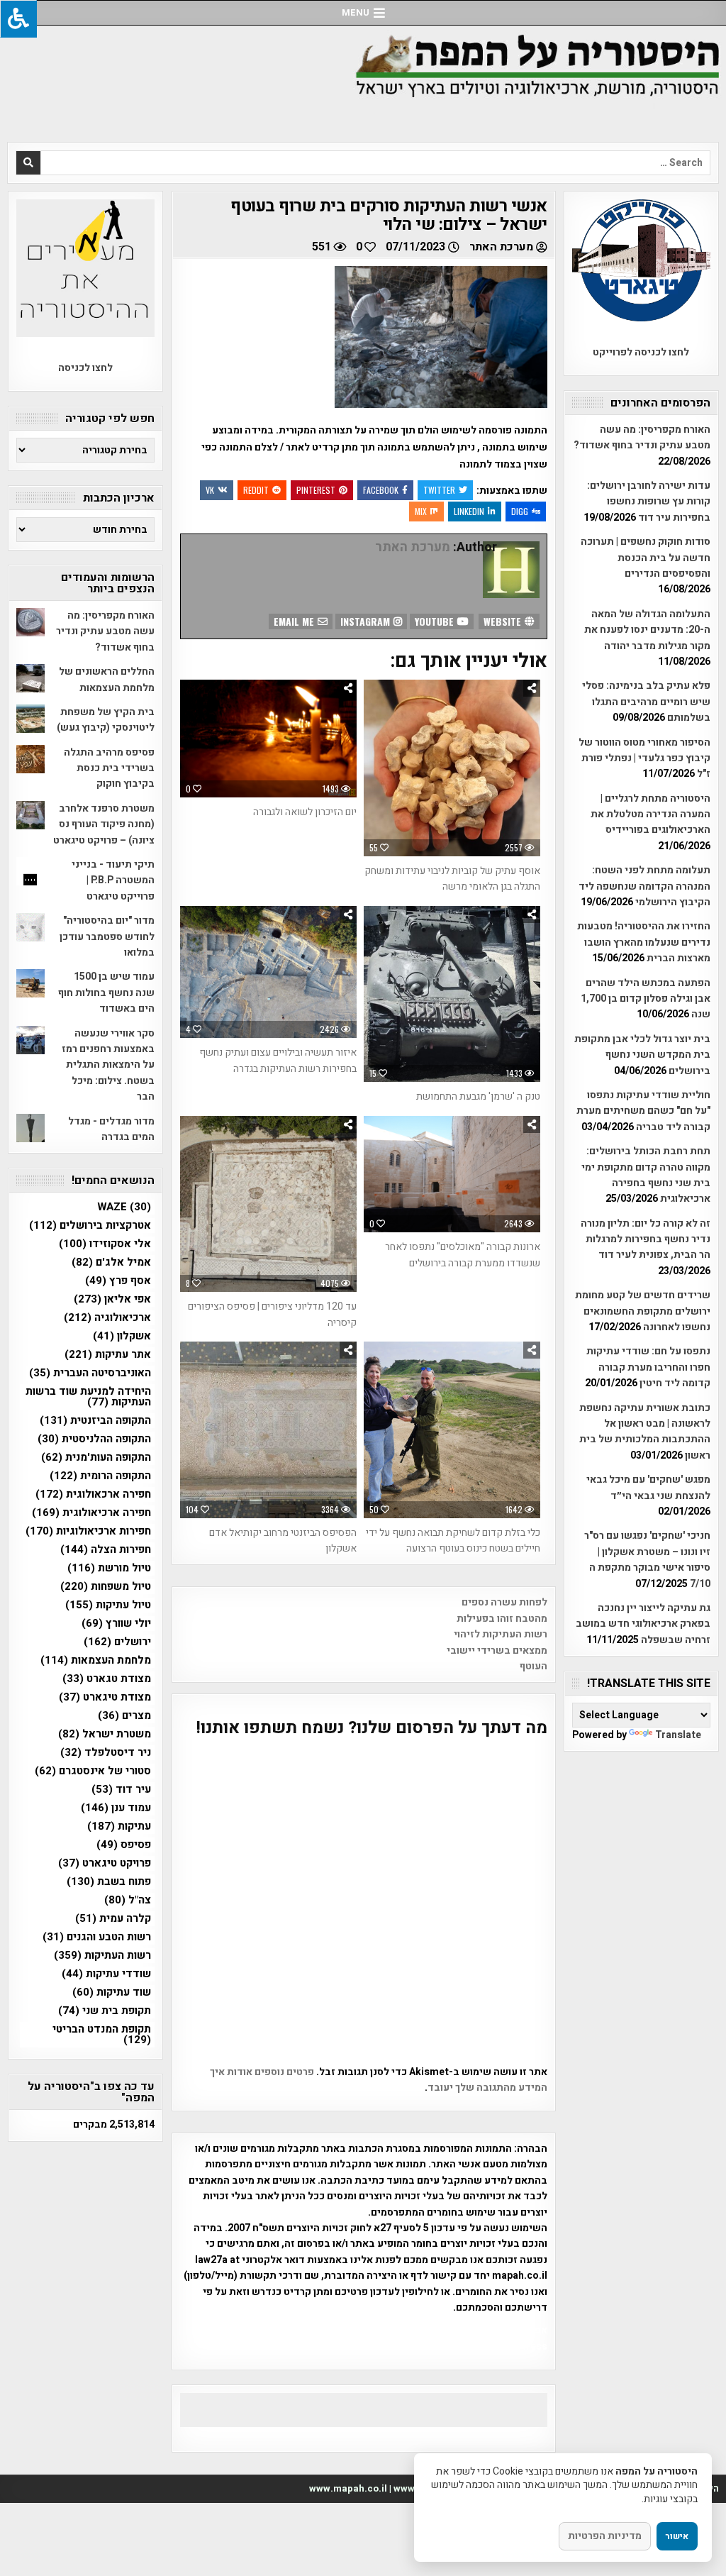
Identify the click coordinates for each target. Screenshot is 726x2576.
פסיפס (124, 1845)
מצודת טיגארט (105, 1697)
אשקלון (122, 1336)
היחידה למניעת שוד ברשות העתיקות (88, 1397)
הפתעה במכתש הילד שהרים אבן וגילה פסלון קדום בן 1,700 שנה (646, 999)
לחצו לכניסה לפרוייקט (641, 352)
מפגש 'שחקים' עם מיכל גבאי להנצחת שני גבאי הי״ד (648, 1487)
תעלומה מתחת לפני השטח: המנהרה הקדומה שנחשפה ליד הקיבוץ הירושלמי (644, 886)
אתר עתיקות (108, 1355)
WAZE (124, 1207)
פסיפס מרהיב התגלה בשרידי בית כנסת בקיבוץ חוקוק (109, 768)
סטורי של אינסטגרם (93, 1771)
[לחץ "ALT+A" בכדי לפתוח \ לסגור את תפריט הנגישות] (18, 19)
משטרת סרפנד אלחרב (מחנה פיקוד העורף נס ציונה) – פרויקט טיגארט (104, 824)
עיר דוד (121, 1790)
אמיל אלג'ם (111, 1262)
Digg (520, 511)
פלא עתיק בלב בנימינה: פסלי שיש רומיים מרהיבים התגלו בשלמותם (646, 702)
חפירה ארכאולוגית (93, 1494)
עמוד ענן (116, 1808)
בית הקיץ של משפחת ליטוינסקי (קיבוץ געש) (106, 720)
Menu (356, 12)
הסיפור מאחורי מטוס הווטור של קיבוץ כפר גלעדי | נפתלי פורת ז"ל (644, 758)
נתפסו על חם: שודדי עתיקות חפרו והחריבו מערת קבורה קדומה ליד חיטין (648, 1367)
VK (210, 490)
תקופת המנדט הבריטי (102, 2035)
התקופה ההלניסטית (94, 1439)
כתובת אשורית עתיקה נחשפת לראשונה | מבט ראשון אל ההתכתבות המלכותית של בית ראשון (645, 1432)
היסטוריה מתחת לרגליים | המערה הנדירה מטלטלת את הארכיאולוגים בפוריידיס (650, 814)
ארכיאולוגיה (107, 1318)
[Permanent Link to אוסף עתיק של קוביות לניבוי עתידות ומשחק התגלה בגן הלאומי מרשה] (452, 768)
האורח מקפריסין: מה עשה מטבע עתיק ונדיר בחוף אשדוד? (642, 437)
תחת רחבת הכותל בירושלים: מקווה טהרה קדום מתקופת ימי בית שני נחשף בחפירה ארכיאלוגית (646, 1175)
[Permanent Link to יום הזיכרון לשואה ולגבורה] (268, 739)
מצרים (124, 1716)
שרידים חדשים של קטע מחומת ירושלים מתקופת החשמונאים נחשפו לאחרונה (643, 1311)
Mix (421, 511)
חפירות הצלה (106, 1550)
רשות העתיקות (102, 1956)
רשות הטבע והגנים (97, 1937)
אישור (677, 2536)
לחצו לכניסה (85, 368)
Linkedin (469, 511)
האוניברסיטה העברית (90, 1373)
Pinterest (316, 490)
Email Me (295, 621)
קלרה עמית (113, 1919)
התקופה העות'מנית (96, 1458)
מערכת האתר (501, 247)
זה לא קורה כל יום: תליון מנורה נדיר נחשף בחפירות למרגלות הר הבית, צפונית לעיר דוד (646, 1239)
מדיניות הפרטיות (605, 2536)
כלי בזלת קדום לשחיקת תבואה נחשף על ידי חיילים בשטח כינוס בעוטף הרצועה (453, 1541)
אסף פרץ (118, 1281)
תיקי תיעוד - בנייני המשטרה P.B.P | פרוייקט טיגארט (113, 880)
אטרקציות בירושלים (90, 1226)
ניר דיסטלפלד (106, 1753)
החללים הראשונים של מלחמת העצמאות (107, 679)
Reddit (256, 490)
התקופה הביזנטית (95, 1421)
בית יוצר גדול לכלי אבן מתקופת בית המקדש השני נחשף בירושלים (642, 1055)
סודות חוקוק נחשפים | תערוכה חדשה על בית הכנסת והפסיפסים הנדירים (646, 558)
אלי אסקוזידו (105, 1244)
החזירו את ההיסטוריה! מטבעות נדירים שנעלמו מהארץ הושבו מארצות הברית (644, 942)
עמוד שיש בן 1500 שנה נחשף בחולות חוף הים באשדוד (106, 993)
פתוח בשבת (109, 1882)
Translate (678, 1735)
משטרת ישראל (105, 1734)
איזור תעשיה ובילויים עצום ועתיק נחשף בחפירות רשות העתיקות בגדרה (278, 1060)
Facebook (381, 490)
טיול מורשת (109, 1568)
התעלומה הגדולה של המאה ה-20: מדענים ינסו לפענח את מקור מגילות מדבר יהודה (647, 630)
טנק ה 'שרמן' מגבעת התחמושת (478, 1096)
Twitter (439, 490)
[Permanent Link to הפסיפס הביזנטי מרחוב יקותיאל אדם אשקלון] (268, 1430)
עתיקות (119, 1826)
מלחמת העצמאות (96, 1660)
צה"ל (128, 1900)
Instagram (367, 621)
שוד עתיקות (112, 1992)
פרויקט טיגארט (105, 1863)
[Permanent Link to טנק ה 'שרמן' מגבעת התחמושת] (452, 994)
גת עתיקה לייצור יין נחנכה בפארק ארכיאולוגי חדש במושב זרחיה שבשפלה (643, 1624)
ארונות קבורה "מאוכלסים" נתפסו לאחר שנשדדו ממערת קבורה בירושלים (463, 1255)
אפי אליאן (112, 1299)
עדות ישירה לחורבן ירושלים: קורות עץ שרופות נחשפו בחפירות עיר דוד (649, 502)
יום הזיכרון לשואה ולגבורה (305, 812)
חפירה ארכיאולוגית (91, 1513)
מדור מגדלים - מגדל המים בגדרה (111, 1129)
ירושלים (117, 1642)
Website (504, 621)
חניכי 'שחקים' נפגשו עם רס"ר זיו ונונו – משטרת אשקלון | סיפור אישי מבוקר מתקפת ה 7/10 (647, 1559)
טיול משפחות (106, 1587)
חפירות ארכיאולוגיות (88, 1531)
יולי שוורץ (116, 1624)
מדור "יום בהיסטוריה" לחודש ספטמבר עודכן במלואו (107, 936)
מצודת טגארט (107, 1679)
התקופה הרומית (100, 1476)
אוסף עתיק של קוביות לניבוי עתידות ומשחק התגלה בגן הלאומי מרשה (452, 879)
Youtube (436, 621)
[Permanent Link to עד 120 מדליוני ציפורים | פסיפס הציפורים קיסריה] (268, 1204)
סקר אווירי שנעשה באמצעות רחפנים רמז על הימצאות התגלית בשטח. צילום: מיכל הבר (108, 1065)
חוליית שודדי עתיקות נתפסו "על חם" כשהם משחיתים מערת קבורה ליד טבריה (643, 1111)
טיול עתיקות (108, 1605)
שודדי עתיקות (106, 1974)
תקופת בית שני (105, 2011)
